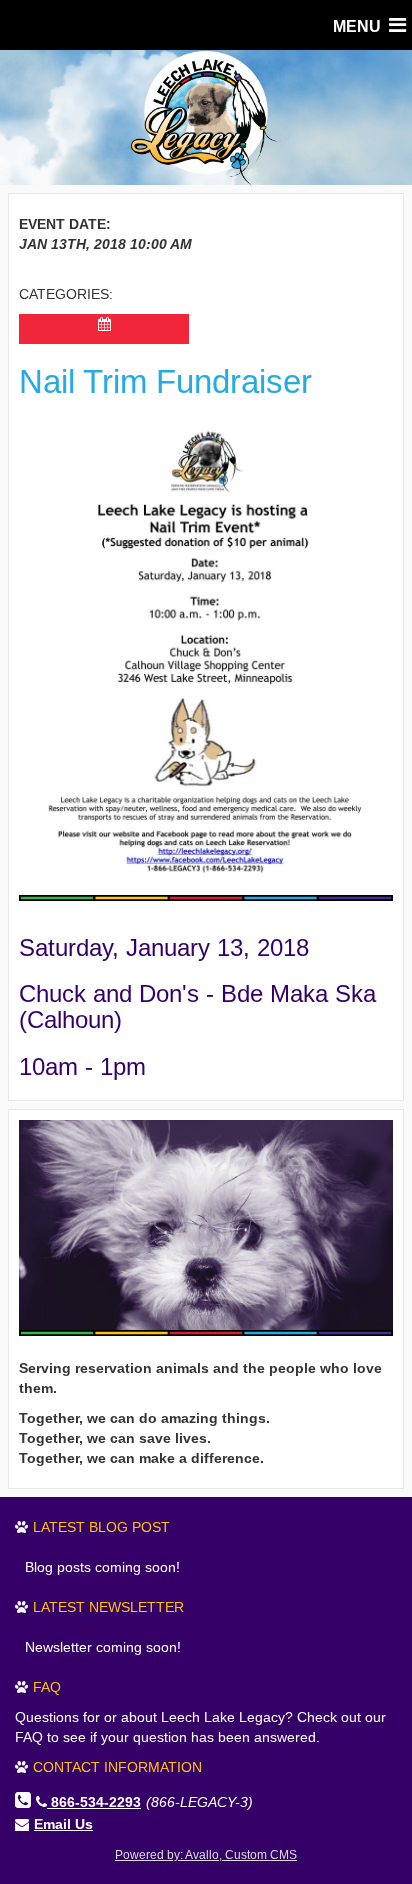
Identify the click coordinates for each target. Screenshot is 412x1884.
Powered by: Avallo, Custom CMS (206, 1855)
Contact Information (117, 1767)
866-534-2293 (96, 1802)
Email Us (63, 1824)
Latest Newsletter (108, 1607)
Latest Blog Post (101, 1527)
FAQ (47, 1687)
